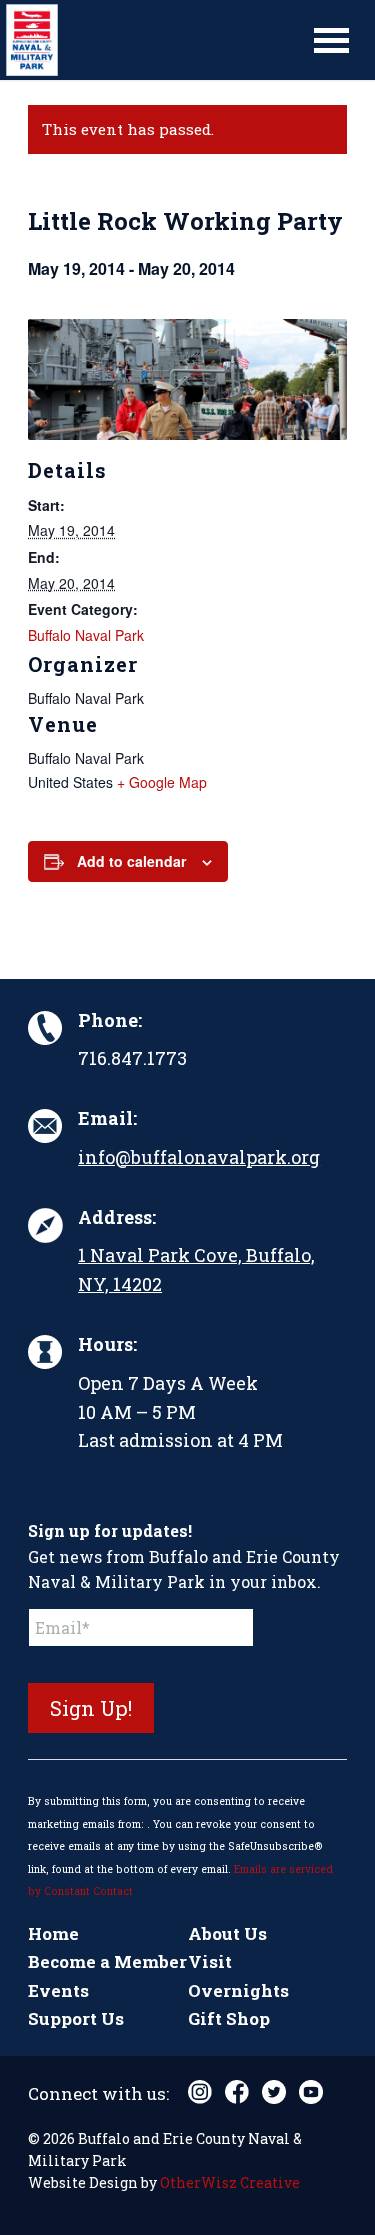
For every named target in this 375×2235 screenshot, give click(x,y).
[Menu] (331, 40)
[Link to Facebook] (237, 2092)
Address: (117, 1217)
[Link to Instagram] (200, 2092)
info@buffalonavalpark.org (199, 1157)
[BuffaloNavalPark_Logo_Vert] (151, 40)
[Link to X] (274, 2092)
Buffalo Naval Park (86, 635)
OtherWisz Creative (230, 2182)
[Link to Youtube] (311, 2092)
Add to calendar (131, 861)
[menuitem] (331, 40)
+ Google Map (162, 782)
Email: (107, 1118)
